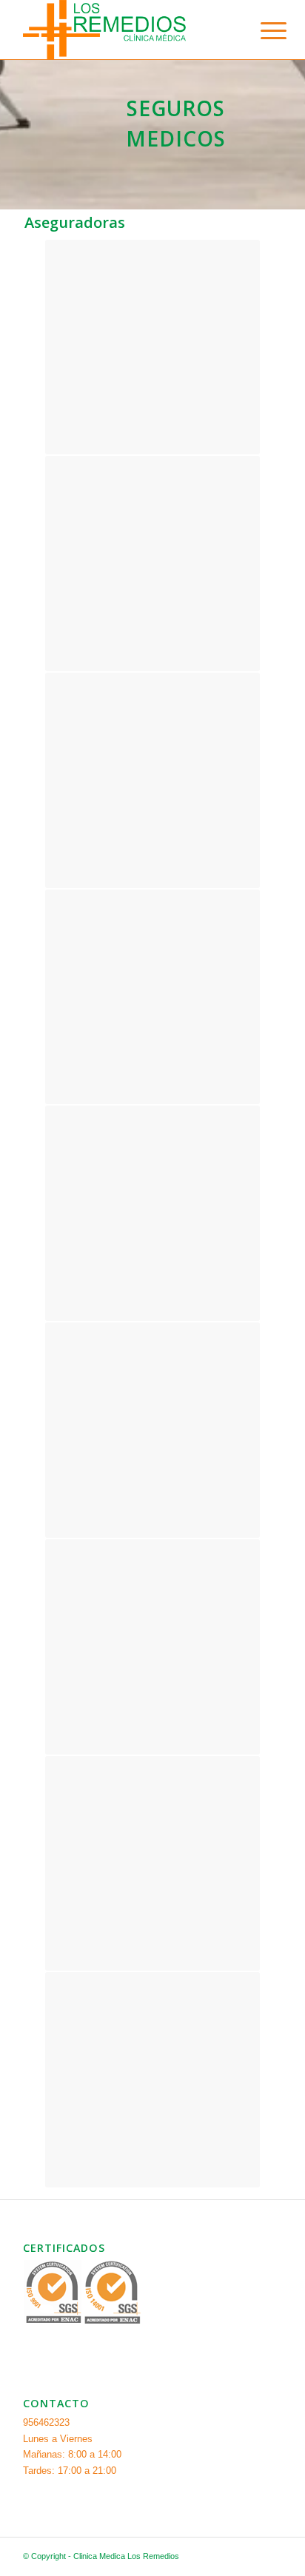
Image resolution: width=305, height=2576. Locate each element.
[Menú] (262, 31)
